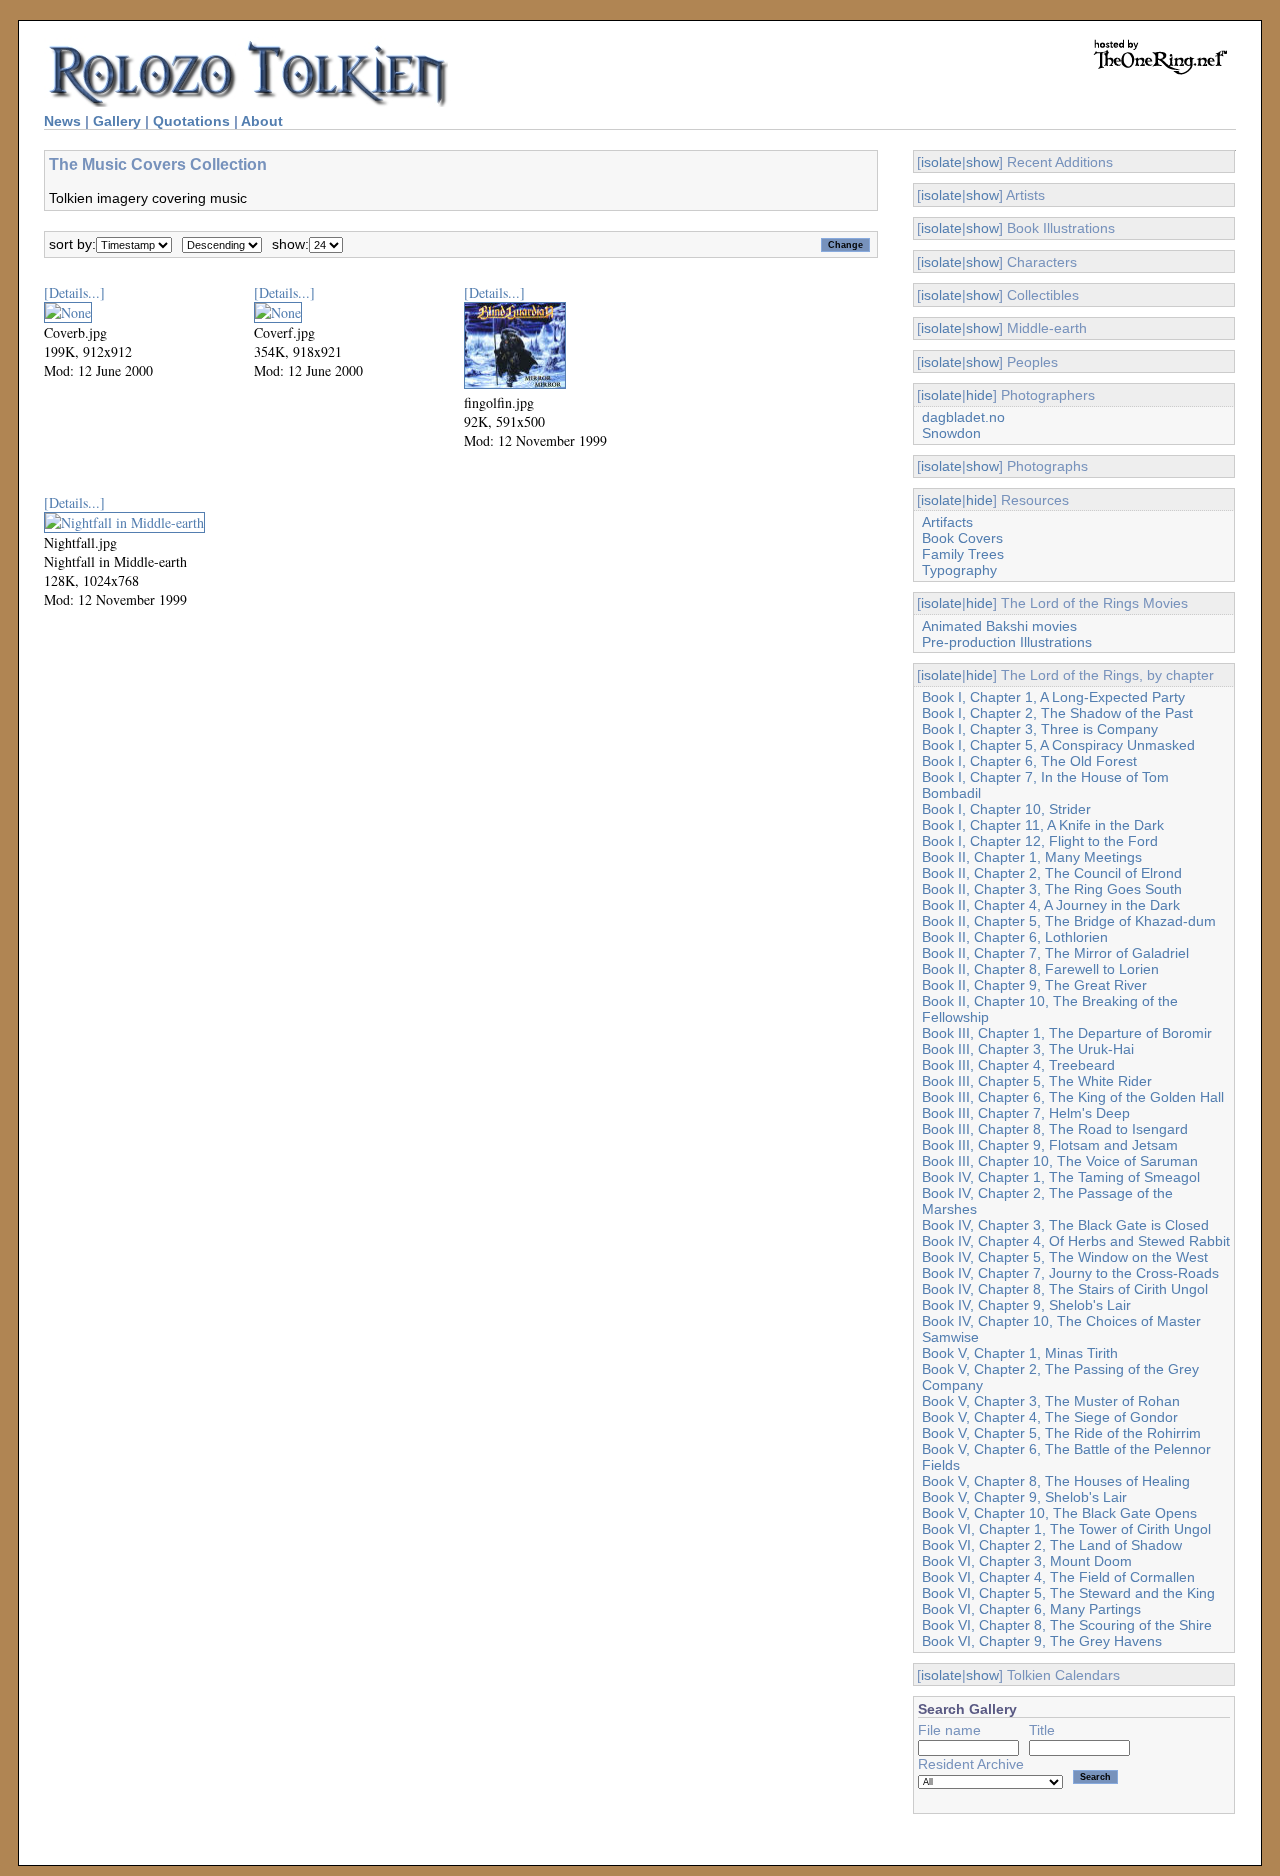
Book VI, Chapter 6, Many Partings (1031, 1609)
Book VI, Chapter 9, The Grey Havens (1042, 1641)
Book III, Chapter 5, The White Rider (1037, 1081)
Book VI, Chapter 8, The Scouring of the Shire (1067, 1625)
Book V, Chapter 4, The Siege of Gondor (1050, 1417)
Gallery (117, 121)
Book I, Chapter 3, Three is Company (1040, 729)
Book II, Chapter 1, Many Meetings (1032, 857)
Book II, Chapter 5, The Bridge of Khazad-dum (1069, 921)
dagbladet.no (963, 417)
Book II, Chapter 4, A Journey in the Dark (1051, 905)
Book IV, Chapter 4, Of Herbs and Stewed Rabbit (1076, 1241)
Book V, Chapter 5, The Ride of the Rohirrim (1061, 1433)
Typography (959, 570)
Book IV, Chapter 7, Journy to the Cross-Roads (1070, 1273)
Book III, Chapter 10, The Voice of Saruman (1060, 1161)
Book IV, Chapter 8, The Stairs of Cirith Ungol (1065, 1289)
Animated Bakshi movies (999, 626)
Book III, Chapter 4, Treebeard (1018, 1065)
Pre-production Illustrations (1007, 642)
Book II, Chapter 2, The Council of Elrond (1052, 873)
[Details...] (74, 292)
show (982, 162)
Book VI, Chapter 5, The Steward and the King (1068, 1593)
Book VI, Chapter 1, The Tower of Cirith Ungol (1066, 1529)
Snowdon (951, 433)
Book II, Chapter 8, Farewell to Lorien (1040, 969)
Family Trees (963, 554)
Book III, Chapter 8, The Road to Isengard (1055, 1129)
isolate (941, 162)
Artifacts (947, 522)
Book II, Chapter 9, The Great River (1034, 985)
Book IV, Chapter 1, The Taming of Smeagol (1061, 1177)
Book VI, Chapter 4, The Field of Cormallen (1058, 1577)
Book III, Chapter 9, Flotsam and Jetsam (1050, 1145)
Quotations (191, 121)
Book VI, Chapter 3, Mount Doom (1027, 1561)
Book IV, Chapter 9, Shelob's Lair (1026, 1305)
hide (979, 395)
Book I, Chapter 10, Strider (1006, 809)
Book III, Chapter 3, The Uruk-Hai (1028, 1049)
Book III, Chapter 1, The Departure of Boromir (1067, 1033)
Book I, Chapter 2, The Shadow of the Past (1057, 713)
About (262, 121)
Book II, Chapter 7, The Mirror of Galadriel (1055, 953)
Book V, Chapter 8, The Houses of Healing (1056, 1481)
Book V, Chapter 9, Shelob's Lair (1024, 1497)
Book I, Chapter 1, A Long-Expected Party (1053, 697)
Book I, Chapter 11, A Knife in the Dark (1043, 825)
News (62, 121)
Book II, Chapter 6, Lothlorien (1015, 937)
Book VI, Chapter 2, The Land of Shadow (1052, 1545)
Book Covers (962, 538)
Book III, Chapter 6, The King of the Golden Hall (1073, 1097)
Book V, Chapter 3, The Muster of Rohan (1051, 1401)
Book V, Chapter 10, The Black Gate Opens (1059, 1513)
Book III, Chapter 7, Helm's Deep (1026, 1113)
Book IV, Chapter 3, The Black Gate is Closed (1065, 1225)
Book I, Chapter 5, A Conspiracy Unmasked (1058, 745)
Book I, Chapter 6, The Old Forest (1029, 761)
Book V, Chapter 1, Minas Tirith (1020, 1353)
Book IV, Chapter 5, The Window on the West (1065, 1257)
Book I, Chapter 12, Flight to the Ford (1040, 841)
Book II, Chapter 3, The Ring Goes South (1052, 889)
